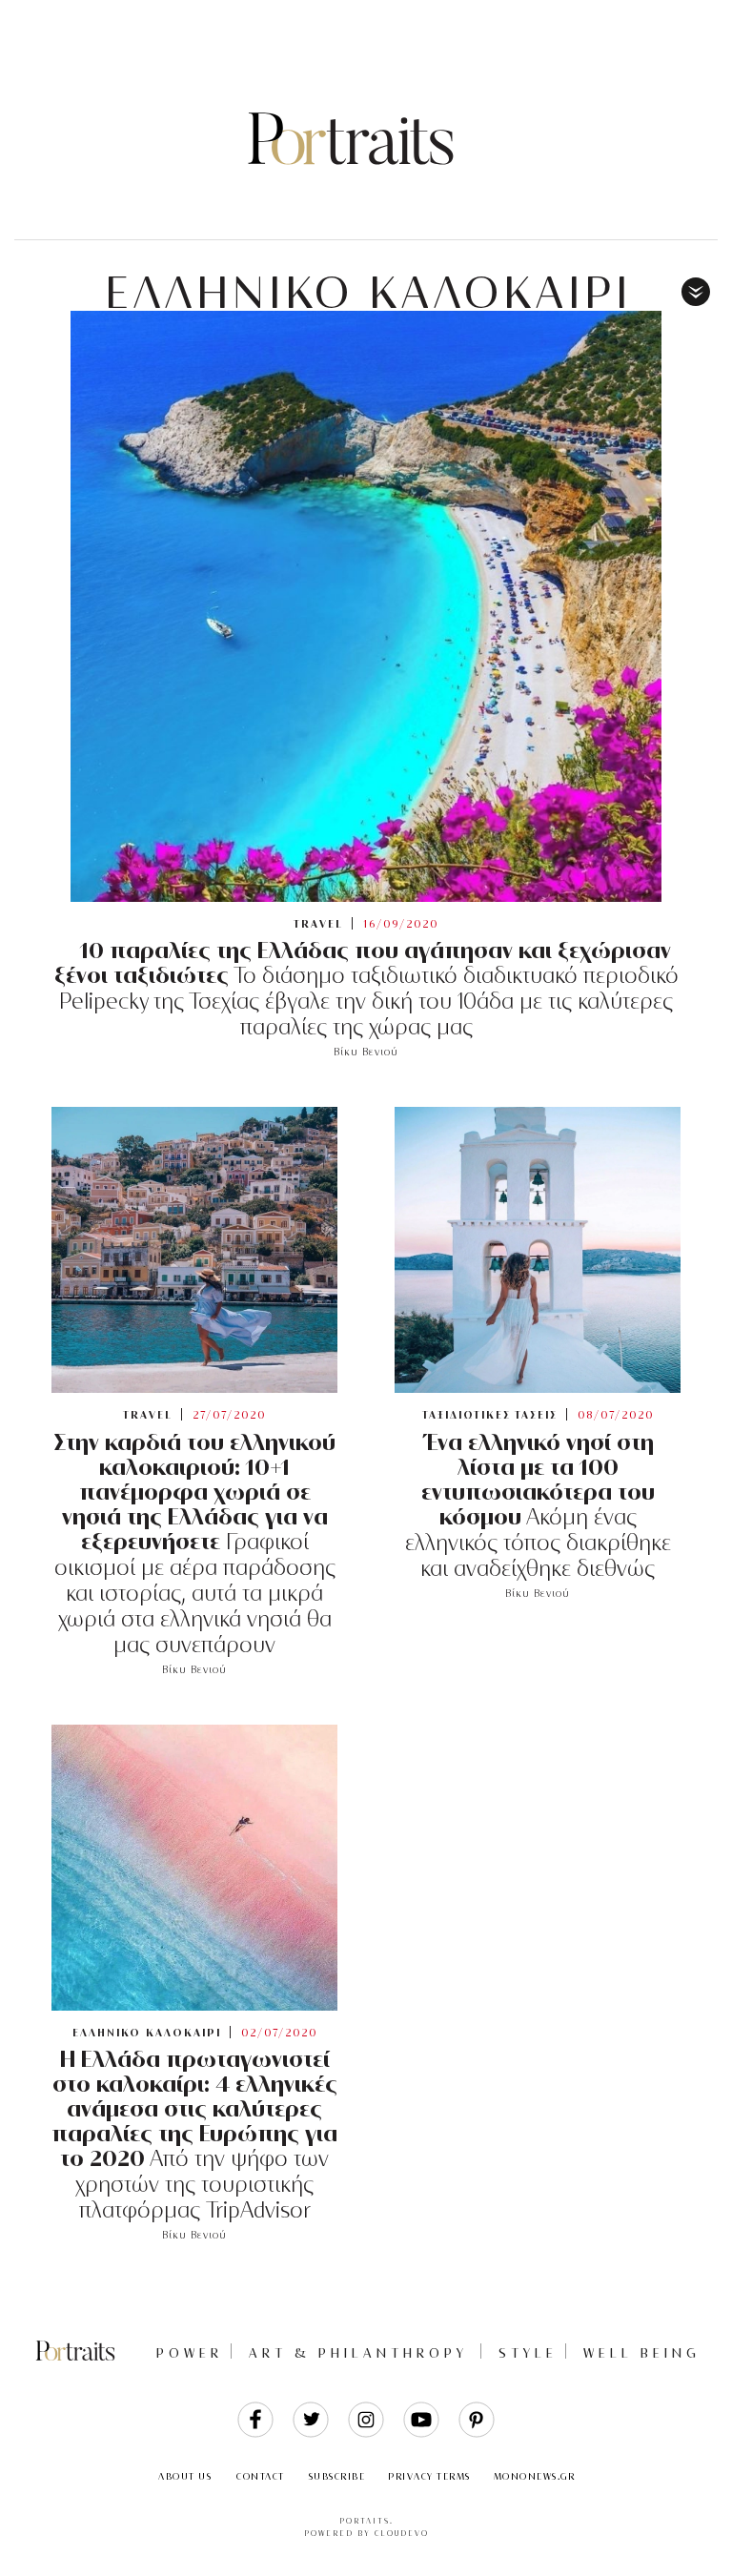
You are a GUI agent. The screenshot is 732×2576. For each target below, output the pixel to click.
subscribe (337, 2476)
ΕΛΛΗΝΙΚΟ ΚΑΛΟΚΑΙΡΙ (368, 293)
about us (185, 2476)
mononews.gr (535, 2476)
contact (261, 2476)
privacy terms (429, 2476)
